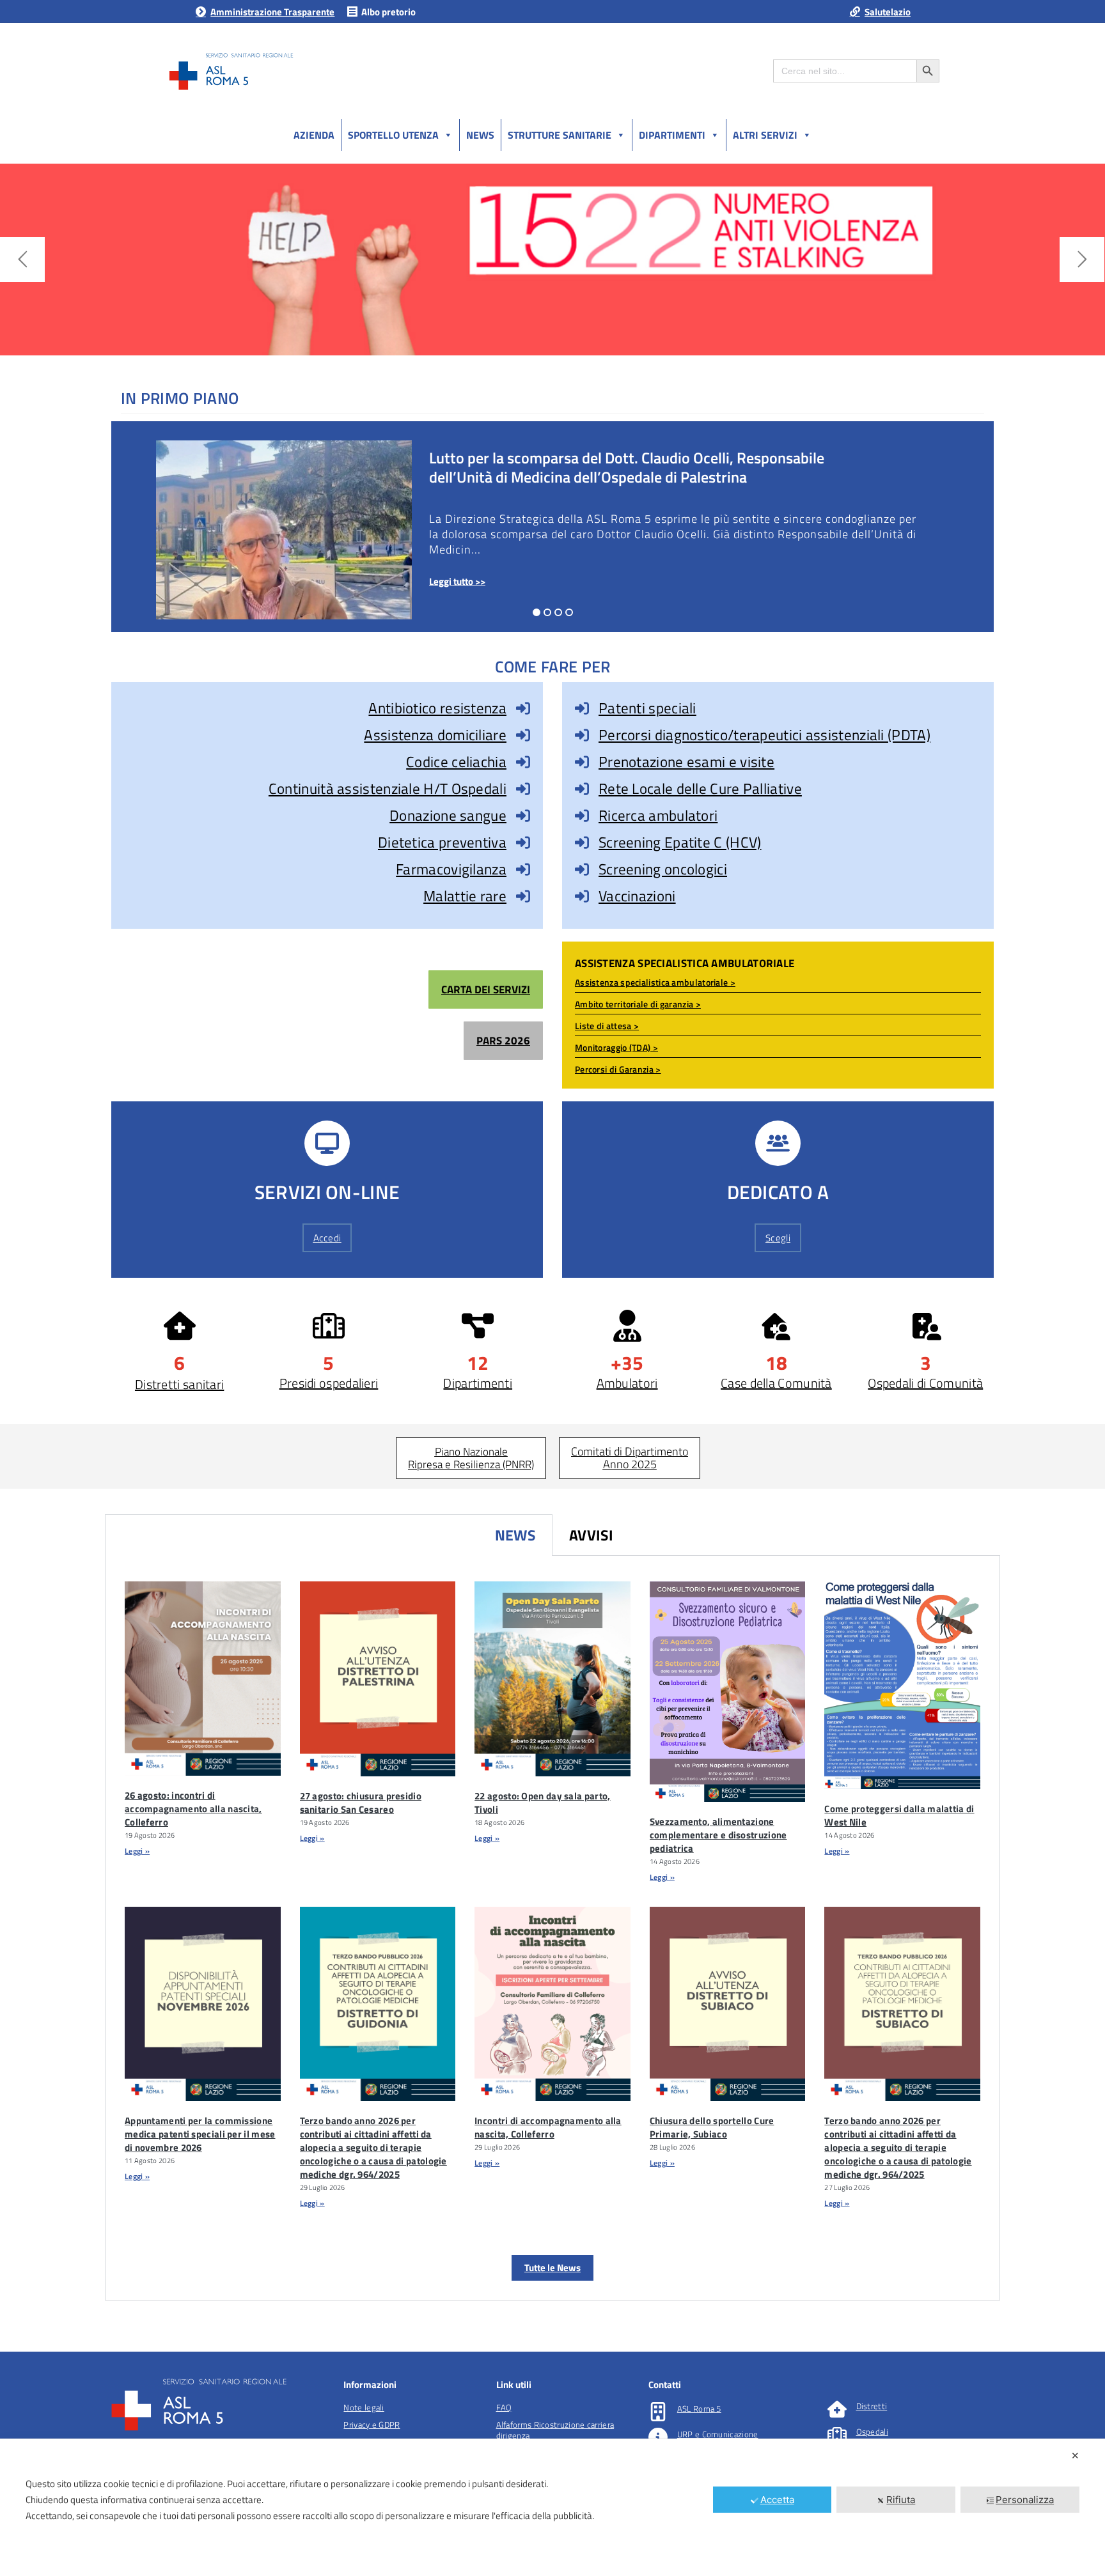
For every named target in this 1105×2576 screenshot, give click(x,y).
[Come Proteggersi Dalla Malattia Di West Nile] (902, 1685)
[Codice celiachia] (523, 762)
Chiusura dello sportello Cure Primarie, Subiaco (712, 2127)
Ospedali (872, 2432)
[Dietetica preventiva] (523, 842)
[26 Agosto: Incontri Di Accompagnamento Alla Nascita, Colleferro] (203, 1679)
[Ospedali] (837, 2435)
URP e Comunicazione (718, 2434)
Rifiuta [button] (901, 2500)
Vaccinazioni (637, 896)
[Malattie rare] (523, 896)
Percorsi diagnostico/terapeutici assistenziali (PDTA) (764, 735)
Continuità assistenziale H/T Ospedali (388, 788)
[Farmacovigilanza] (523, 869)
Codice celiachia (456, 762)
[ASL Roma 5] (658, 2412)
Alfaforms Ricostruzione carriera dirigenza (555, 2430)
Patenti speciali (647, 708)
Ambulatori (627, 1383)
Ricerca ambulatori (658, 815)
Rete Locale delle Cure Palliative (700, 788)
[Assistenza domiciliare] (523, 735)
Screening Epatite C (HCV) (680, 842)
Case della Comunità (776, 1383)
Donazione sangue (448, 815)
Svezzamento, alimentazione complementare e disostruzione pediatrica (718, 1835)
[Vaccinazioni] (582, 896)
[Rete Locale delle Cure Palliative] (582, 789)
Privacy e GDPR (372, 2425)
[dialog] (552, 2507)
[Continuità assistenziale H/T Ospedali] (523, 789)
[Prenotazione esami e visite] (582, 762)
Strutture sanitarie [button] (560, 135)
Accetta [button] (777, 2500)
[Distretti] (837, 2409)
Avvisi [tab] (592, 1535)
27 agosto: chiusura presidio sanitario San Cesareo (361, 1803)
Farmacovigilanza (451, 869)
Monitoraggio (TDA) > (616, 1047)
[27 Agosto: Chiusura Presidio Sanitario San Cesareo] (378, 1679)
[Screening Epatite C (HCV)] (582, 842)
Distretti (872, 2406)
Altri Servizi (765, 135)
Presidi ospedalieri (329, 1383)
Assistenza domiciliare (435, 735)
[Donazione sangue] (523, 816)
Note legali (364, 2407)
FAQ (504, 2407)
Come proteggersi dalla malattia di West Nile (899, 1815)
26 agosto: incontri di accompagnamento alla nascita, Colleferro (193, 1809)
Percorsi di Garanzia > (618, 1069)
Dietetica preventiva (442, 842)
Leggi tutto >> (457, 581)
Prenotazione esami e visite (686, 762)
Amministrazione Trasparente (272, 12)
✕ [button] (1075, 2456)
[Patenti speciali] (582, 708)
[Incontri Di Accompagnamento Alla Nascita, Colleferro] (552, 2004)
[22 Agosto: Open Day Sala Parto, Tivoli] (552, 1679)
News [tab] (515, 1535)
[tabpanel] (552, 1928)
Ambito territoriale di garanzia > (638, 1004)
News (480, 135)
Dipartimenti (672, 135)
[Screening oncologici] (582, 869)
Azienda (314, 135)
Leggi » (137, 1851)
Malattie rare (465, 896)
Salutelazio (888, 12)
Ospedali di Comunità (925, 1383)
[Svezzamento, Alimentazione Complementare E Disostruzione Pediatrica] (728, 1692)
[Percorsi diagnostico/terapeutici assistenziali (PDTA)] (582, 735)
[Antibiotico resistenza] (523, 708)
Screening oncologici (663, 869)
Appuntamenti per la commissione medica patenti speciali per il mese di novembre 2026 (200, 2134)
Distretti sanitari (179, 1384)
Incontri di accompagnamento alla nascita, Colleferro (548, 2127)
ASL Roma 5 (699, 2409)
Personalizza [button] (1025, 2500)
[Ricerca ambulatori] (582, 816)
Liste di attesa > (607, 1026)
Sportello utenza (393, 135)
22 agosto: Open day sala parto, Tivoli (542, 1803)
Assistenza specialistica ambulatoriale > (655, 982)
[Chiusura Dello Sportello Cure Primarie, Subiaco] (728, 2004)
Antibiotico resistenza (437, 708)
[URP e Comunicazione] (658, 2437)
